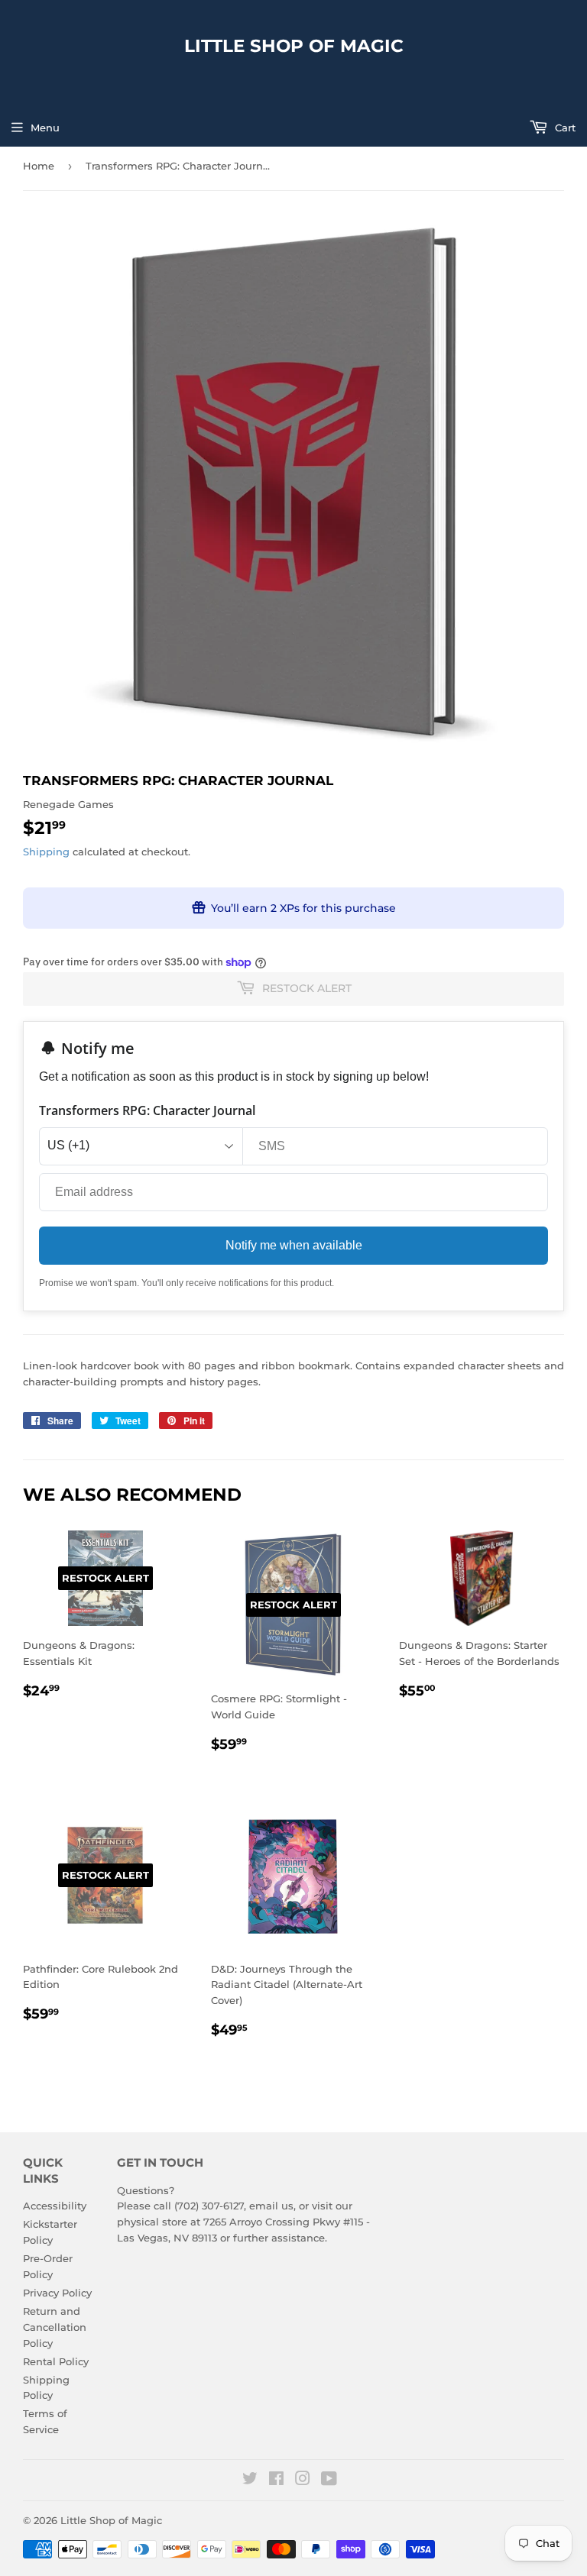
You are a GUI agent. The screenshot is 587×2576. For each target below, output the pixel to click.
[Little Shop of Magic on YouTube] (329, 2481)
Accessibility (55, 2206)
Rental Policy (56, 2361)
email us (271, 2206)
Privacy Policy (57, 2293)
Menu (45, 128)
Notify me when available (294, 1245)
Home (39, 166)
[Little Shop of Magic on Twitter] (250, 2481)
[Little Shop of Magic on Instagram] (303, 2481)
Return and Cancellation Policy (55, 2327)
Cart (564, 128)
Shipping (46, 852)
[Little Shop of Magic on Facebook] (276, 2481)
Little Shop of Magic (294, 46)
